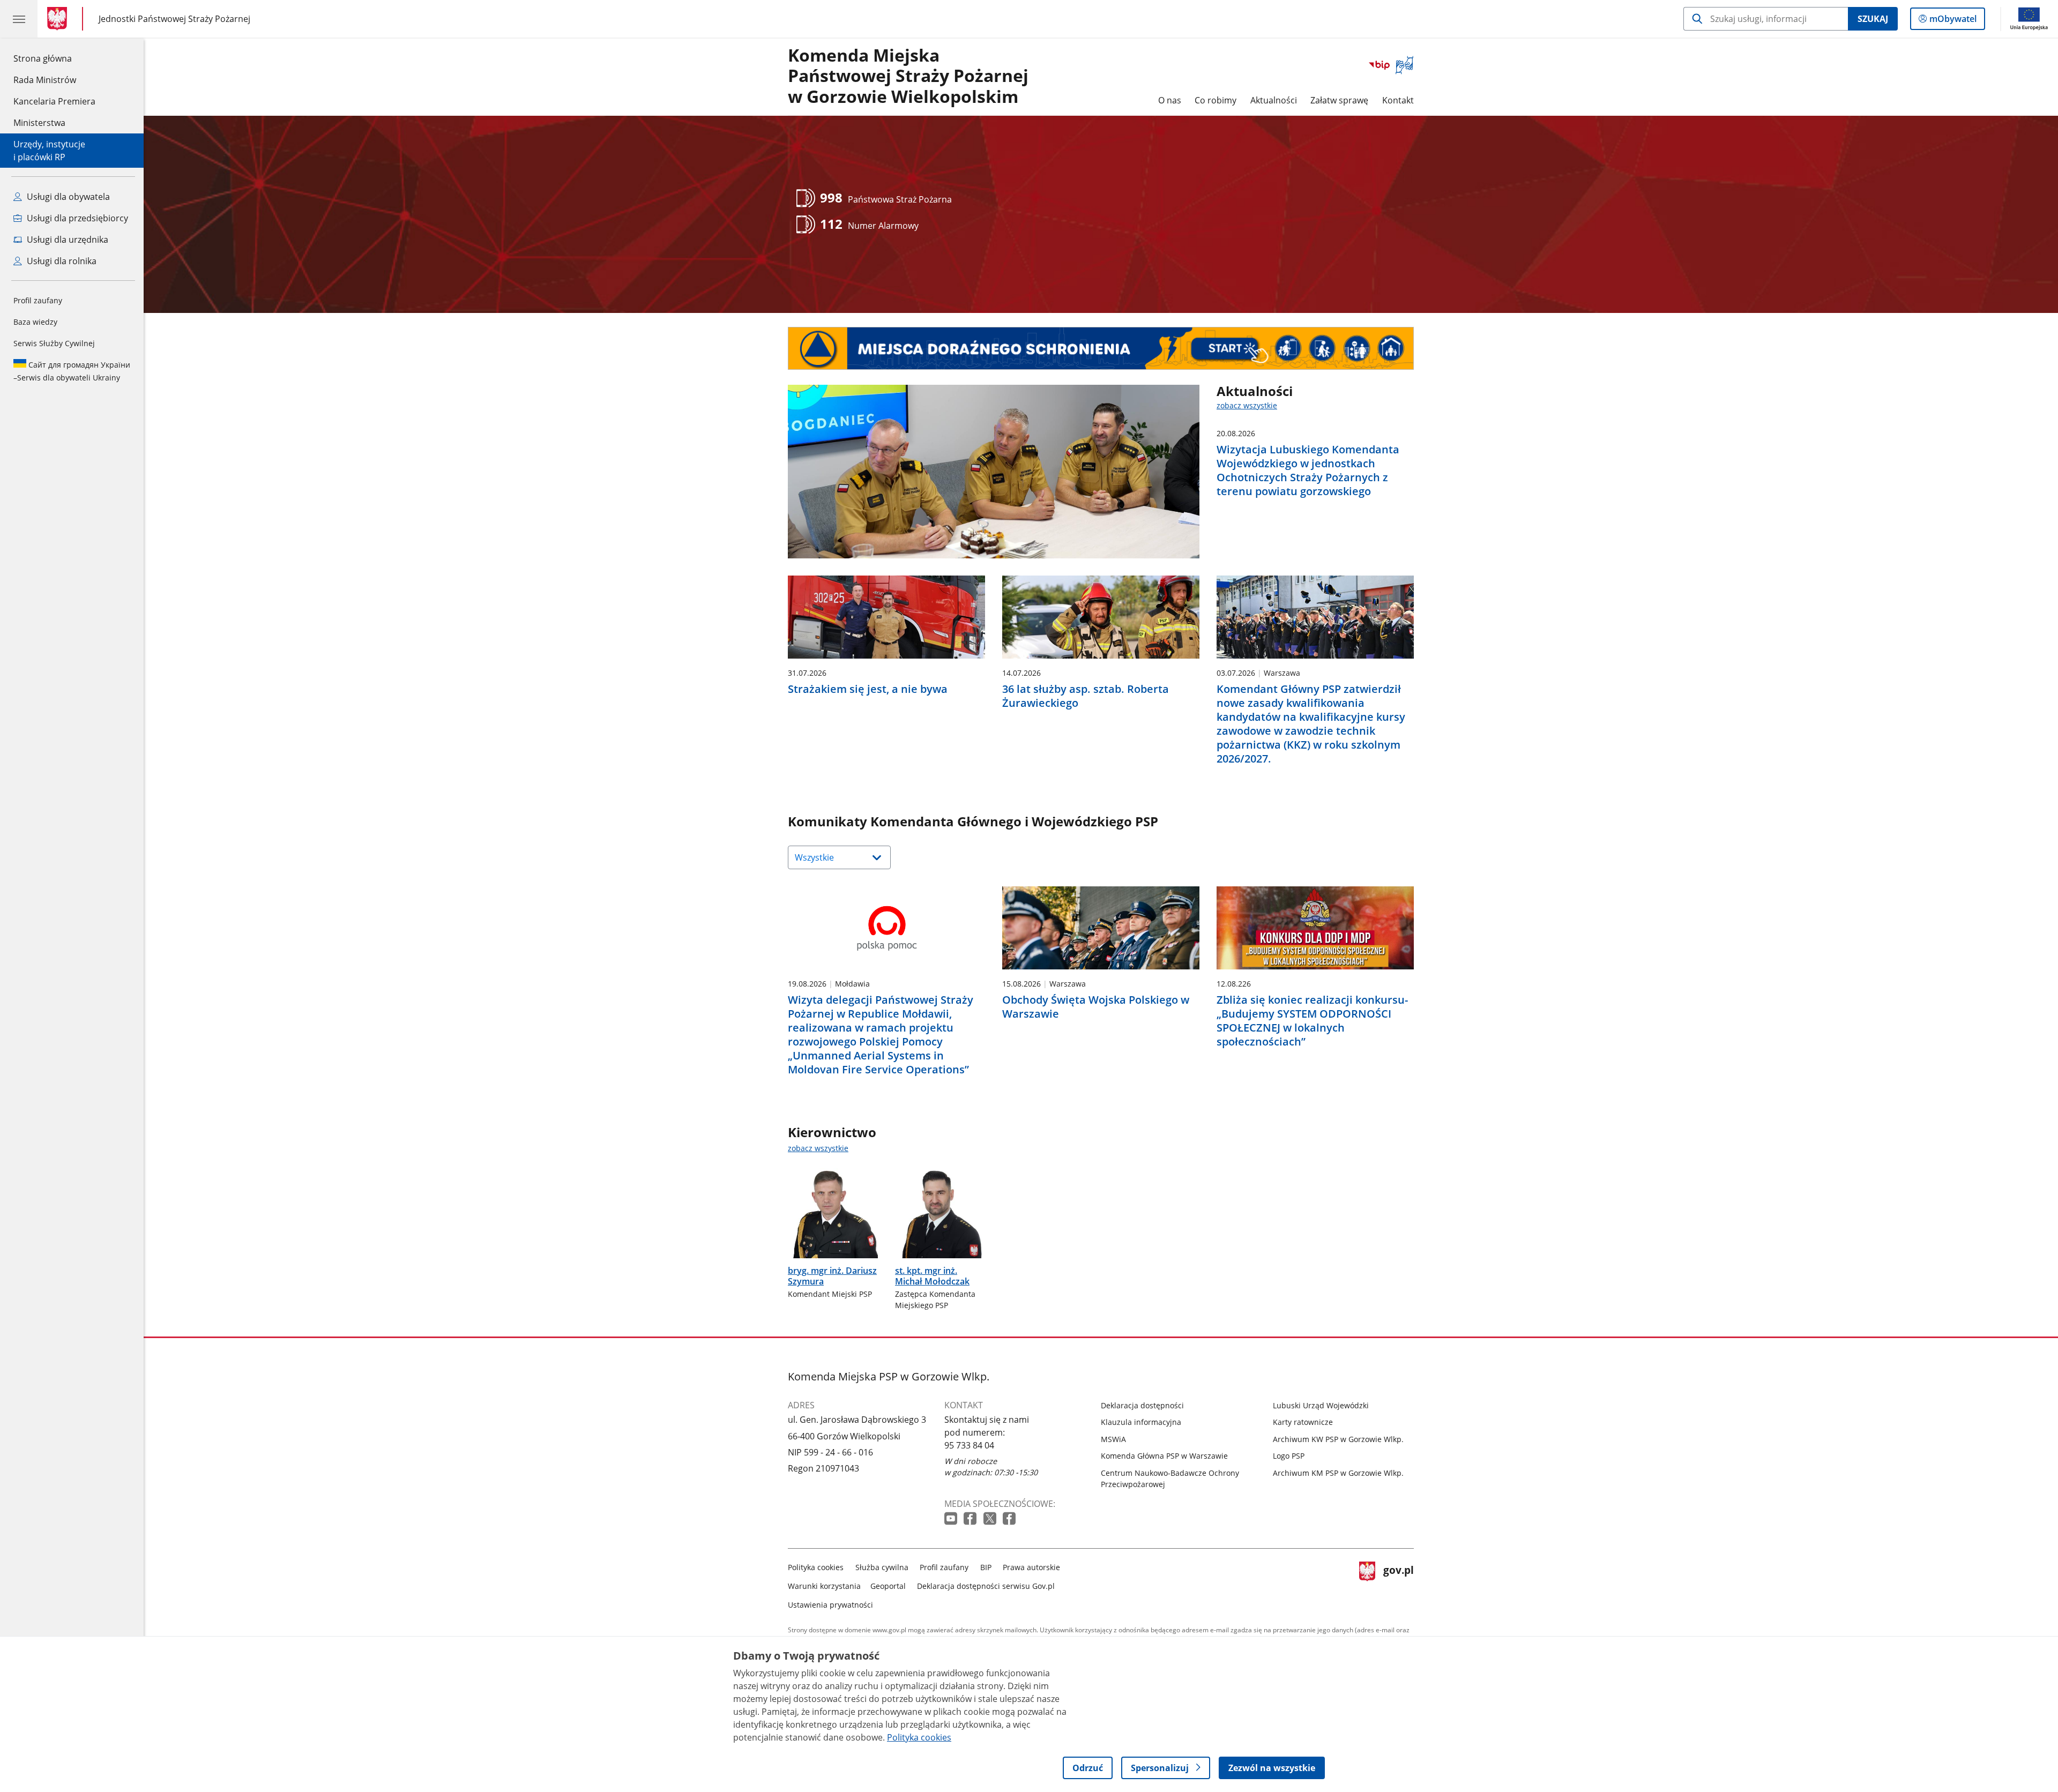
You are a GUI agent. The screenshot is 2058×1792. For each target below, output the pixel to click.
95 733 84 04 (969, 1445)
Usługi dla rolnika (61, 261)
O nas (1170, 100)
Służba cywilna (882, 1567)
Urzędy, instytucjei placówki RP (49, 151)
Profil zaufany (38, 300)
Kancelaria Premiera (54, 101)
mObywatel (1953, 21)
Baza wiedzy (35, 322)
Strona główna (54, 58)
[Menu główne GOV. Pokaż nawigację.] (19, 19)
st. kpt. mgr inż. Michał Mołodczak (932, 1276)
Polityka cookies (816, 1567)
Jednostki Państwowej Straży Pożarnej (174, 18)
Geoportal (888, 1586)
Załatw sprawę (1339, 100)
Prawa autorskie (1031, 1567)
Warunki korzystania (824, 1586)
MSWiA (1113, 1439)
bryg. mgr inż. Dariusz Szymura (832, 1276)
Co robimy (1216, 100)
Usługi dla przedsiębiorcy (76, 218)
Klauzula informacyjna (1141, 1422)
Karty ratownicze (1303, 1422)
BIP (986, 1567)
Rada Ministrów (45, 80)
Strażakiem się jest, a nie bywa (868, 689)
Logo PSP (1289, 1456)
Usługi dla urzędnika (66, 240)
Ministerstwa (39, 123)
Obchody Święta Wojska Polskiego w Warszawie (1096, 1007)
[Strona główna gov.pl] (59, 19)
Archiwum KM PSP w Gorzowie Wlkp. (1338, 1473)
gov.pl (1398, 1584)
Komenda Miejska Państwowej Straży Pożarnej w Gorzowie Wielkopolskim (908, 76)
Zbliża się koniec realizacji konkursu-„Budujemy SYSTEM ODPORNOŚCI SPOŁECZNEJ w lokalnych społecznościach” (1312, 1021)
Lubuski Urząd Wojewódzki (1321, 1405)
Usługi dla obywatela (67, 197)
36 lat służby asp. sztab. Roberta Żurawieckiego (1086, 696)
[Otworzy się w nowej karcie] (952, 1519)
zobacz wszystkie (1247, 405)
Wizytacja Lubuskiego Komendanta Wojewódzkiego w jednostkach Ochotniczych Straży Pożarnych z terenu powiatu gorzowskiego (1308, 471)
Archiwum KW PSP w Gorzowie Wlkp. (1338, 1439)
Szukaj (1873, 19)
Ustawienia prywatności (830, 1605)
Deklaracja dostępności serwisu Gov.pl (986, 1586)
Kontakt (1398, 100)
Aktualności (1274, 100)
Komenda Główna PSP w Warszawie (1164, 1456)
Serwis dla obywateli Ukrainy (72, 371)
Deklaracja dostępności (1142, 1405)
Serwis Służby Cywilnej (54, 343)
